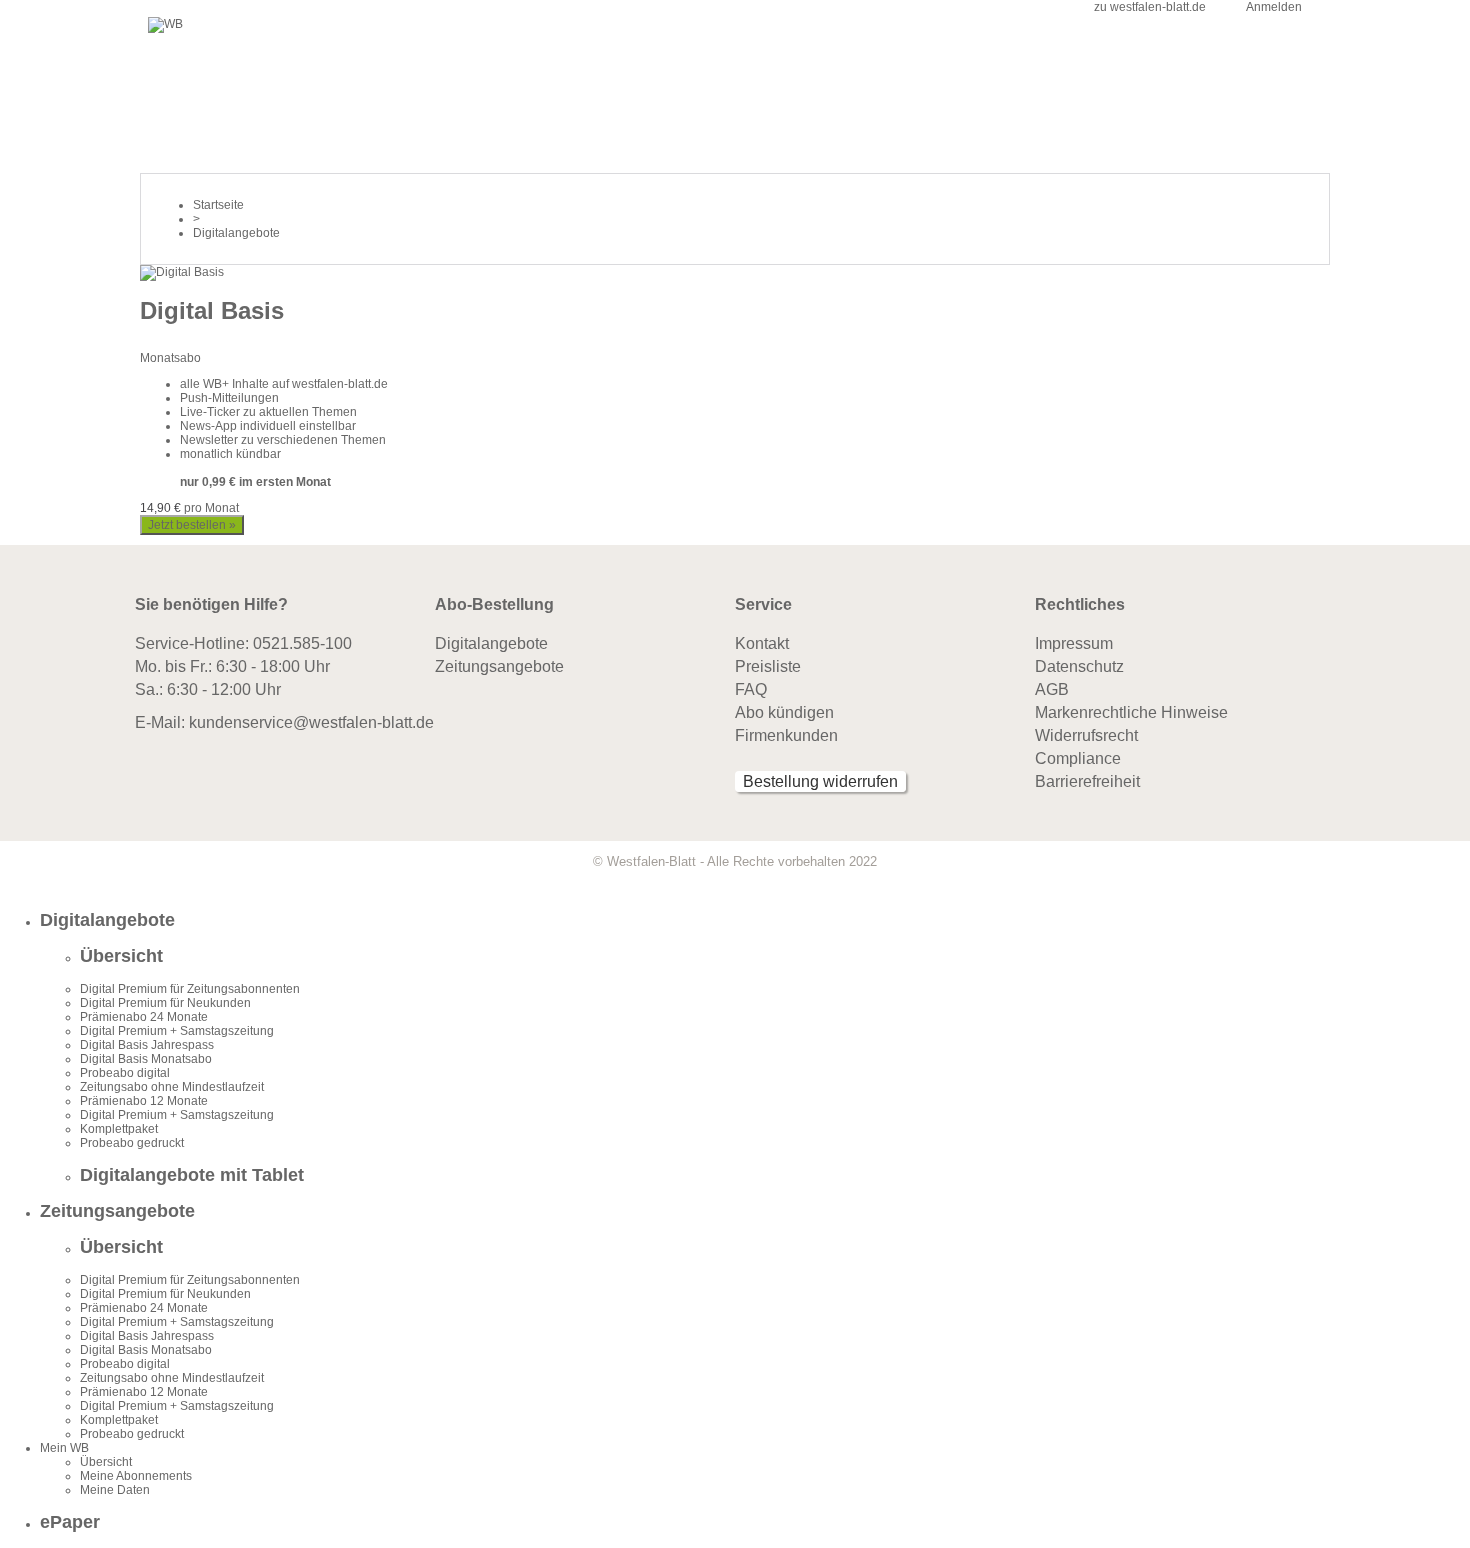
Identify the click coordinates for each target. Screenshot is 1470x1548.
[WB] (165, 24)
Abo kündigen (784, 712)
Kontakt (762, 643)
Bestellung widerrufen (820, 781)
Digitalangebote (491, 643)
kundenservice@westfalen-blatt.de (311, 722)
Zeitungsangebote (499, 666)
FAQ (751, 689)
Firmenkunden (786, 735)
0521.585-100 (302, 643)
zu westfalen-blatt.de (1150, 7)
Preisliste (768, 666)
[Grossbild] (182, 272)
